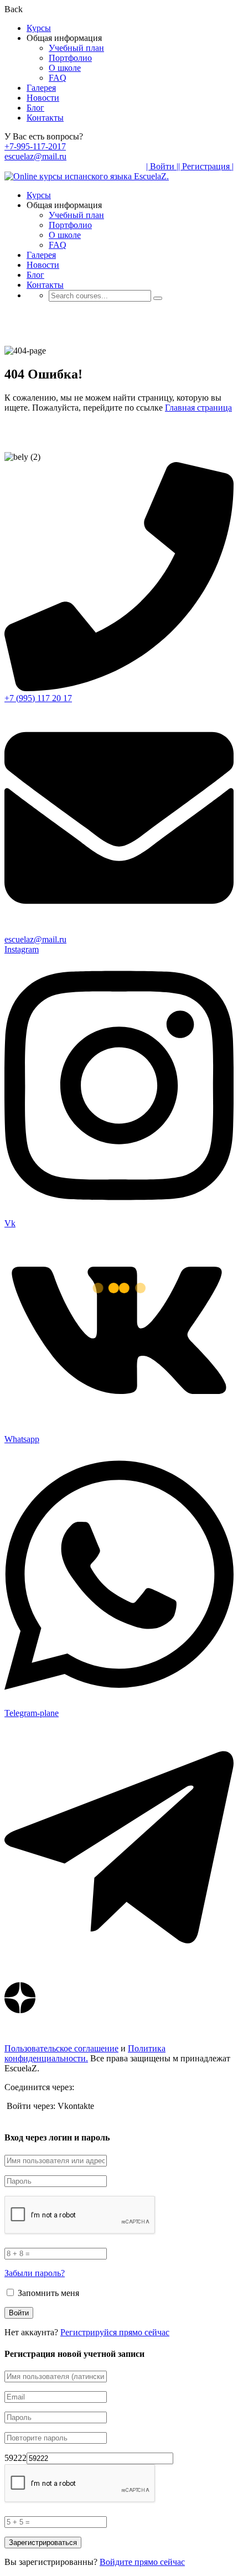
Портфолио (70, 58)
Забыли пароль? (35, 2273)
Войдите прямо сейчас (142, 2562)
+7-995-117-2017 (35, 146)
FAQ (58, 78)
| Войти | (162, 166)
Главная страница (198, 408)
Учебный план (76, 48)
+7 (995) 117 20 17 (38, 698)
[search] (158, 298)
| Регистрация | (206, 166)
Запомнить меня (47, 2293)
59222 (15, 2458)
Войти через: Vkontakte (50, 2106)
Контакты (45, 118)
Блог (35, 108)
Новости (43, 98)
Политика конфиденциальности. (85, 2053)
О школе (65, 68)
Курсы (39, 28)
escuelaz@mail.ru (35, 156)
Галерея (41, 88)
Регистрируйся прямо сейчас (115, 2332)
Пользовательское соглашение (61, 2048)
